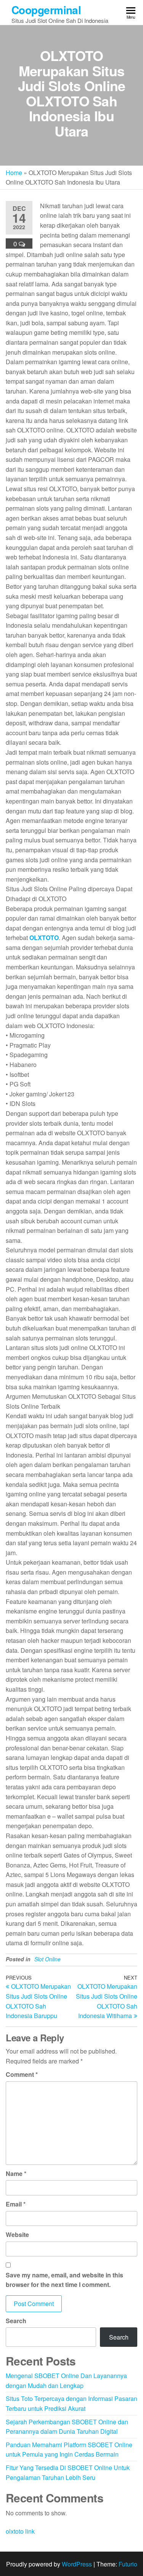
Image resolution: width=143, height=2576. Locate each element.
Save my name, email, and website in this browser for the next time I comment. (64, 2280)
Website (17, 2235)
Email (16, 2204)
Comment (22, 2074)
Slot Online (47, 1959)
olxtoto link (20, 2531)
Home (14, 173)
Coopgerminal (46, 10)
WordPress (77, 2564)
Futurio (128, 2564)
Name (16, 2173)
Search (16, 2321)
